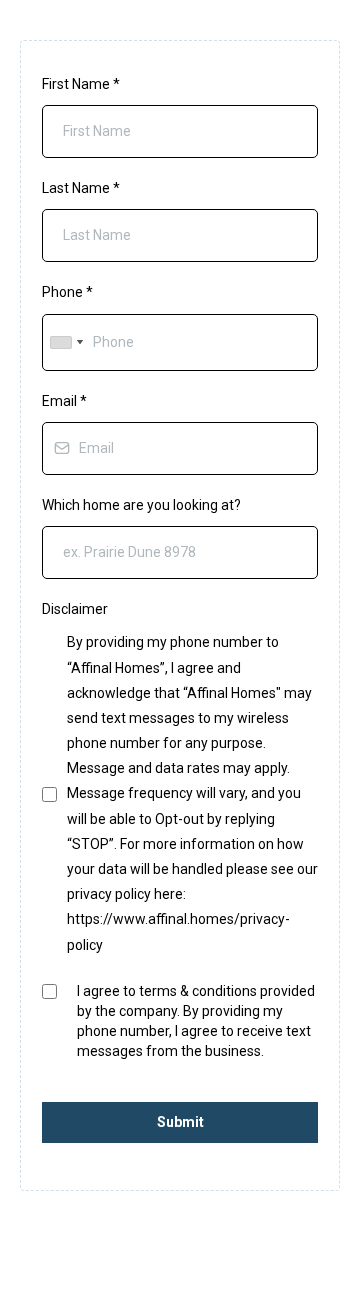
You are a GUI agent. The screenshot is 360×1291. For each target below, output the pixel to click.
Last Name (81, 188)
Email (64, 401)
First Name (81, 84)
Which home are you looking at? (141, 505)
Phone (67, 292)
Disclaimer (75, 609)
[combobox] (66, 342)
